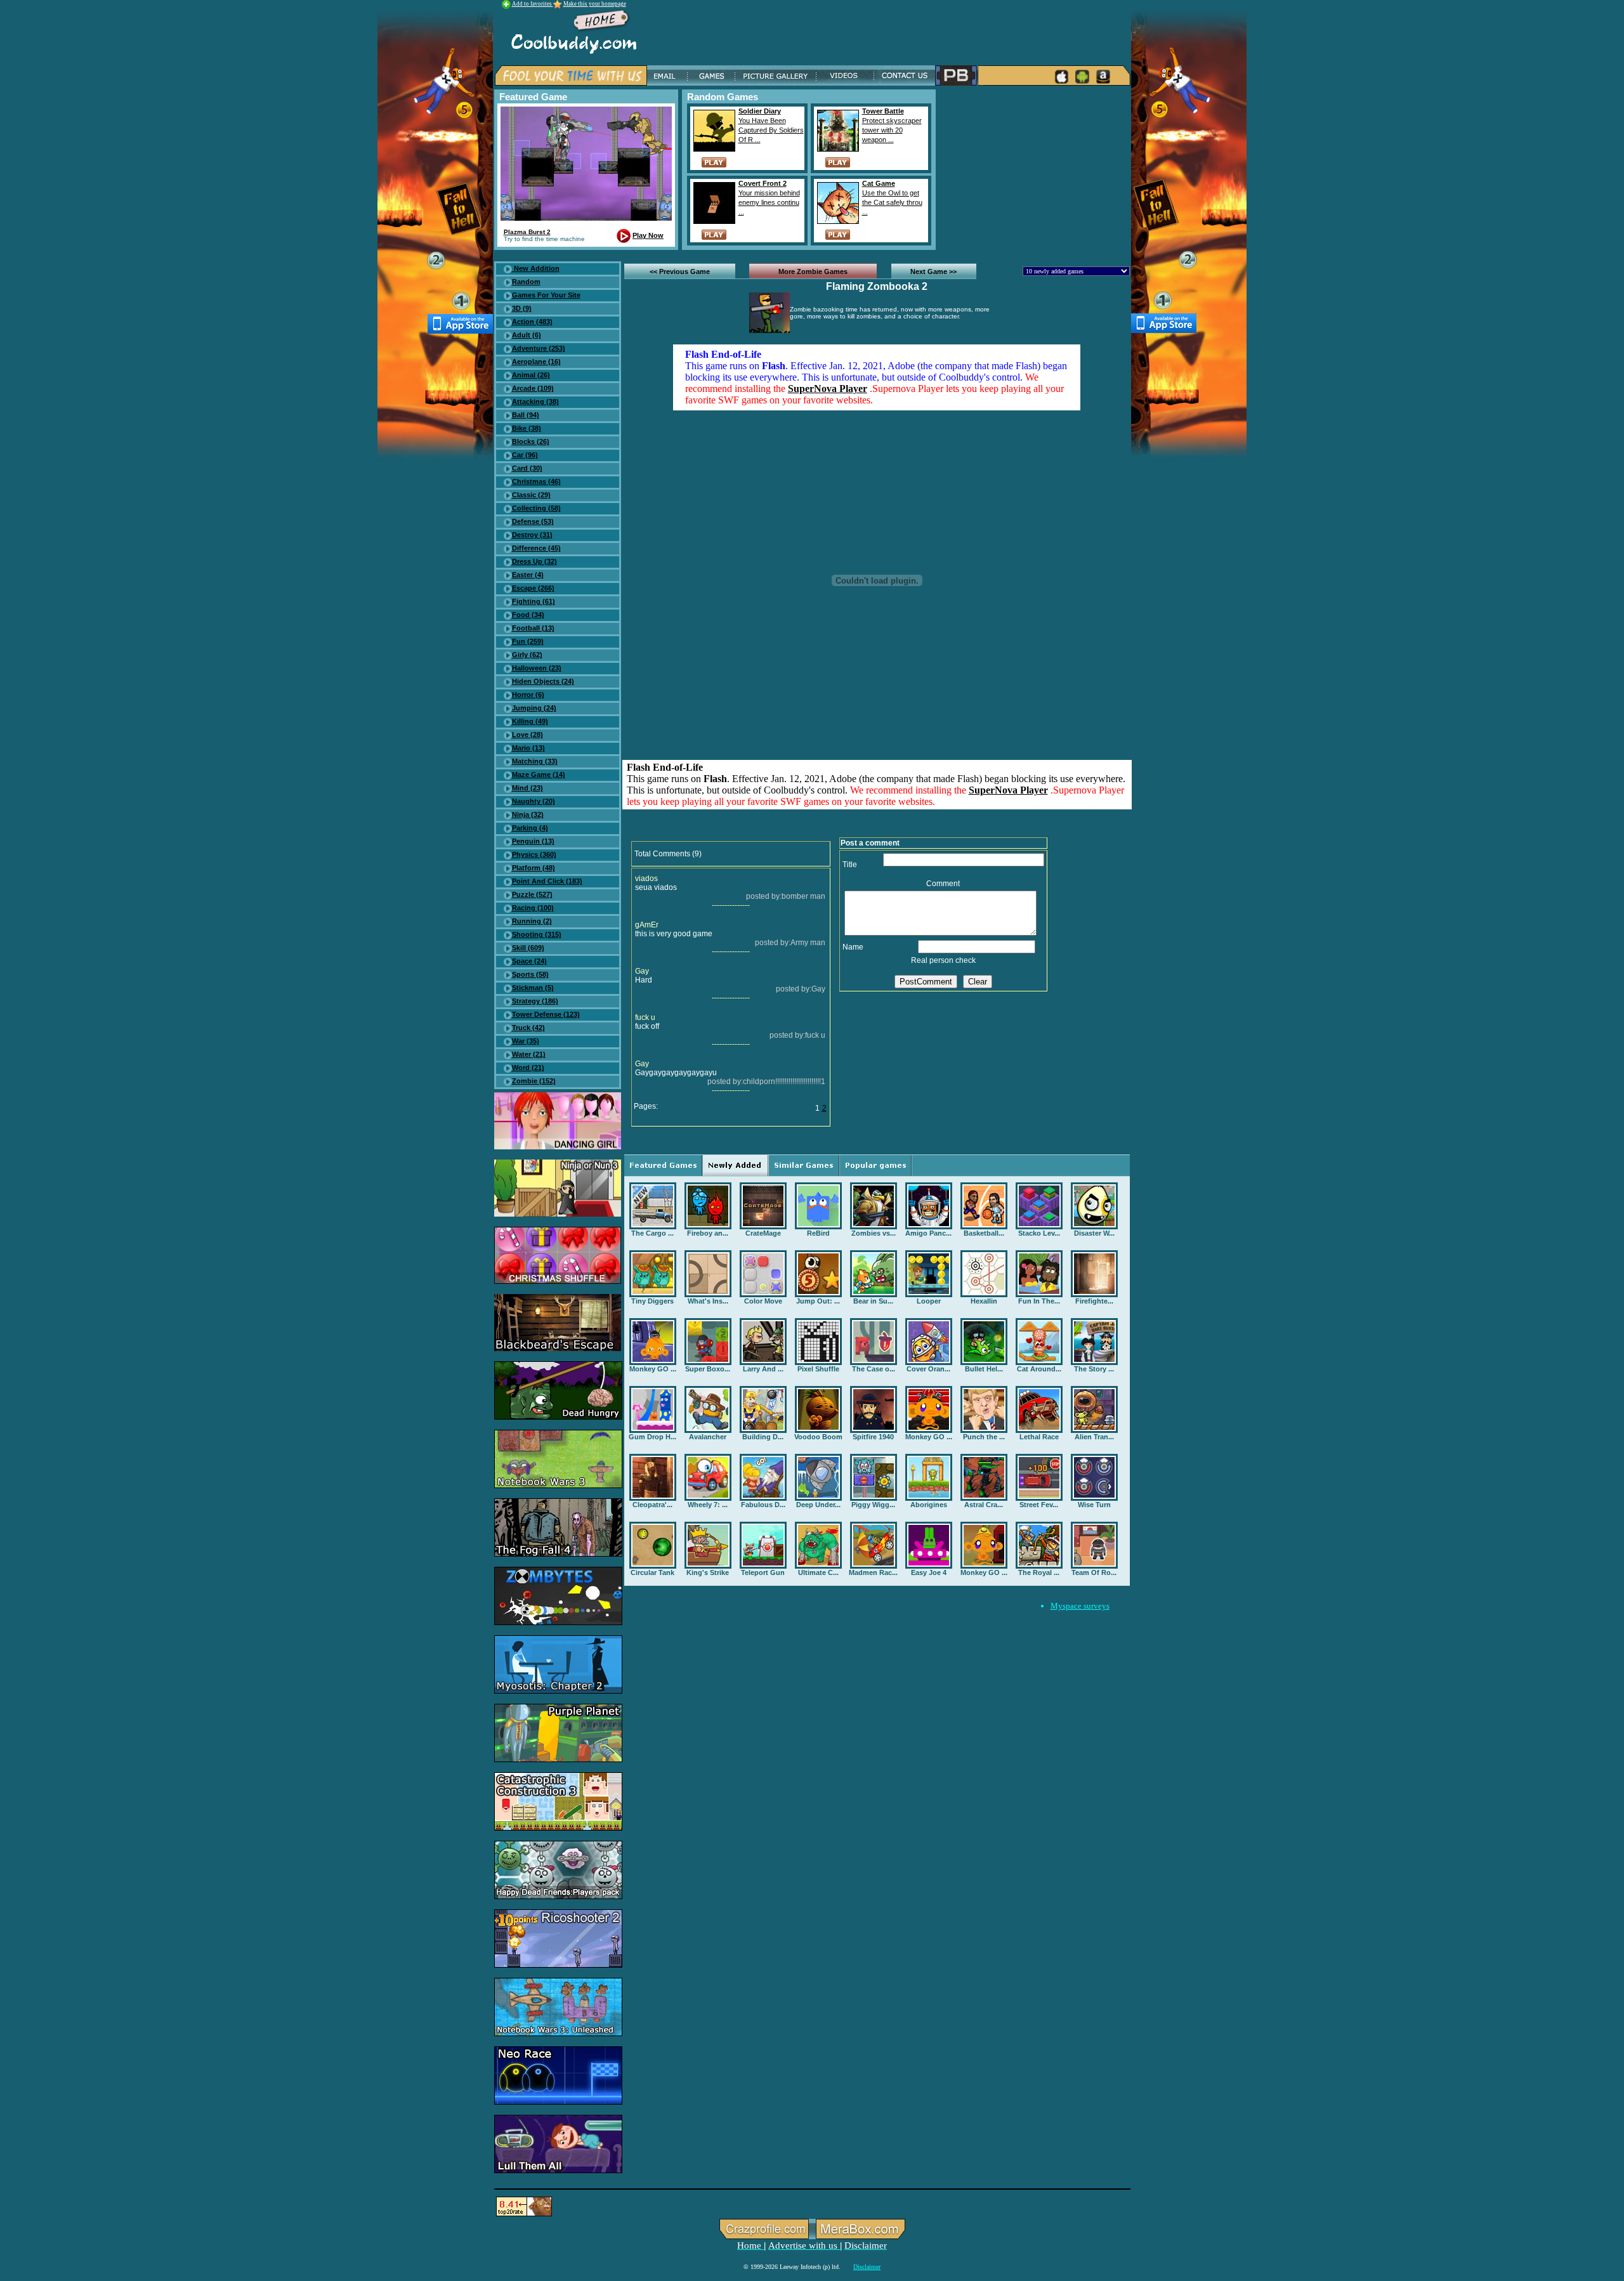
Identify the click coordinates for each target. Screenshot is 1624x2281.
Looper (929, 1301)
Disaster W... (1094, 1233)
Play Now (648, 235)
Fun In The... (1039, 1301)
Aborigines (929, 1505)
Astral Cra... (984, 1505)
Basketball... (984, 1233)
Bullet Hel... (984, 1369)
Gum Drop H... (652, 1437)
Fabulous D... (763, 1505)
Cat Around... (1039, 1369)
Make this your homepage (595, 4)
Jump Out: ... (818, 1301)
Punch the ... (984, 1437)
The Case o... (874, 1369)
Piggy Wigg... (873, 1505)
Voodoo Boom (818, 1437)
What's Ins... (708, 1301)
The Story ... (1094, 1369)
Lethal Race (1039, 1437)
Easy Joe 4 (929, 1572)
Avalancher (708, 1437)
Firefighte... (1094, 1301)
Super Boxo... (708, 1369)
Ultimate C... (818, 1572)
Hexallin (984, 1301)
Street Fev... (1039, 1505)
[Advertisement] (1035, 169)
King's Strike (708, 1572)
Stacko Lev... (1039, 1233)
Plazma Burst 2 (527, 232)
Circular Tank (652, 1572)
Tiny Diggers (652, 1301)
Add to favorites (533, 4)
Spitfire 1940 (873, 1437)
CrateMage (763, 1233)
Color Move (763, 1301)
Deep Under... (818, 1505)
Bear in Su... (873, 1301)
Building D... (763, 1437)
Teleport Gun (763, 1572)
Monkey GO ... (653, 1369)
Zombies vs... (874, 1233)
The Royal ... (1039, 1572)
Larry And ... (763, 1369)
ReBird (818, 1233)
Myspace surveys (1080, 1606)
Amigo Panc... (928, 1233)
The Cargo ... (652, 1233)
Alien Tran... (1094, 1437)
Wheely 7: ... (708, 1505)
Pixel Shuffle (818, 1369)
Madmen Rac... (873, 1572)
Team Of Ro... (1094, 1572)
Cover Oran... (928, 1369)
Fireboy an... (708, 1233)
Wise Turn (1094, 1505)
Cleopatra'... (652, 1505)
